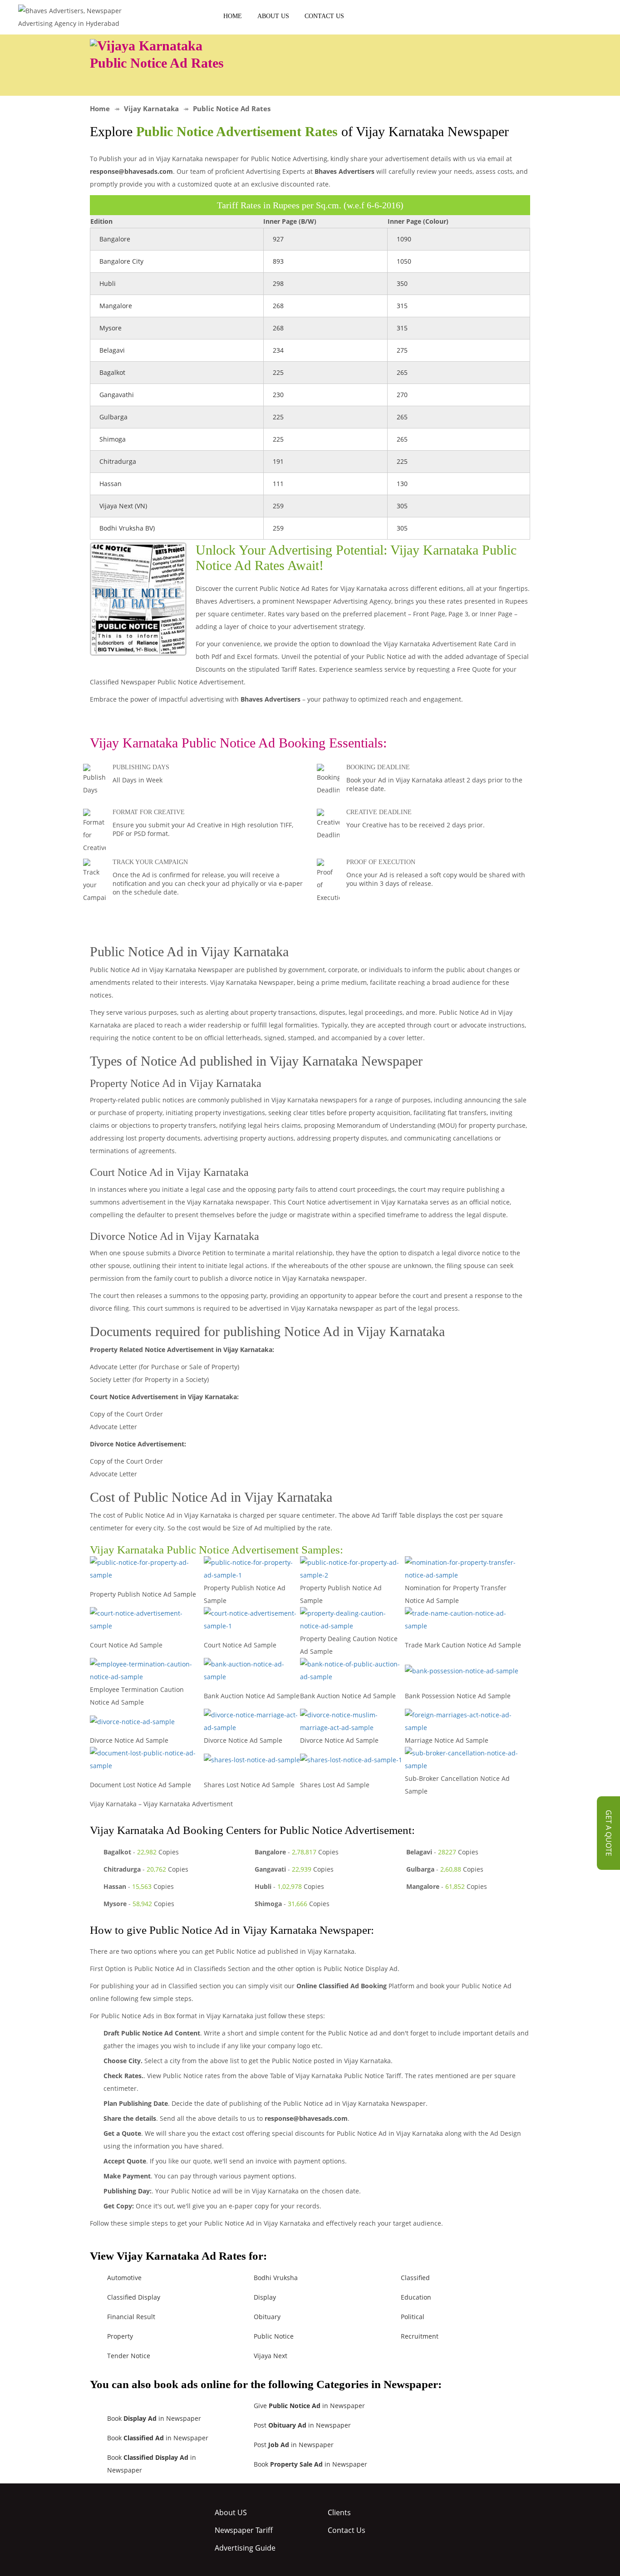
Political (413, 2317)
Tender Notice (129, 2356)
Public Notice (274, 2336)
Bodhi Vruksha (276, 2278)
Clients (339, 2512)
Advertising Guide (245, 2548)
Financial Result (131, 2317)
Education (416, 2297)
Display (265, 2297)
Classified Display (134, 2297)
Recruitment (420, 2336)
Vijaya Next (271, 2356)
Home (233, 16)
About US (273, 16)
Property (120, 2336)
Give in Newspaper (309, 2406)
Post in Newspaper (302, 2425)
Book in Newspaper (154, 2418)
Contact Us (324, 16)
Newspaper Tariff (244, 2530)
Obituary (267, 2317)
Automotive (124, 2278)
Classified (415, 2278)
